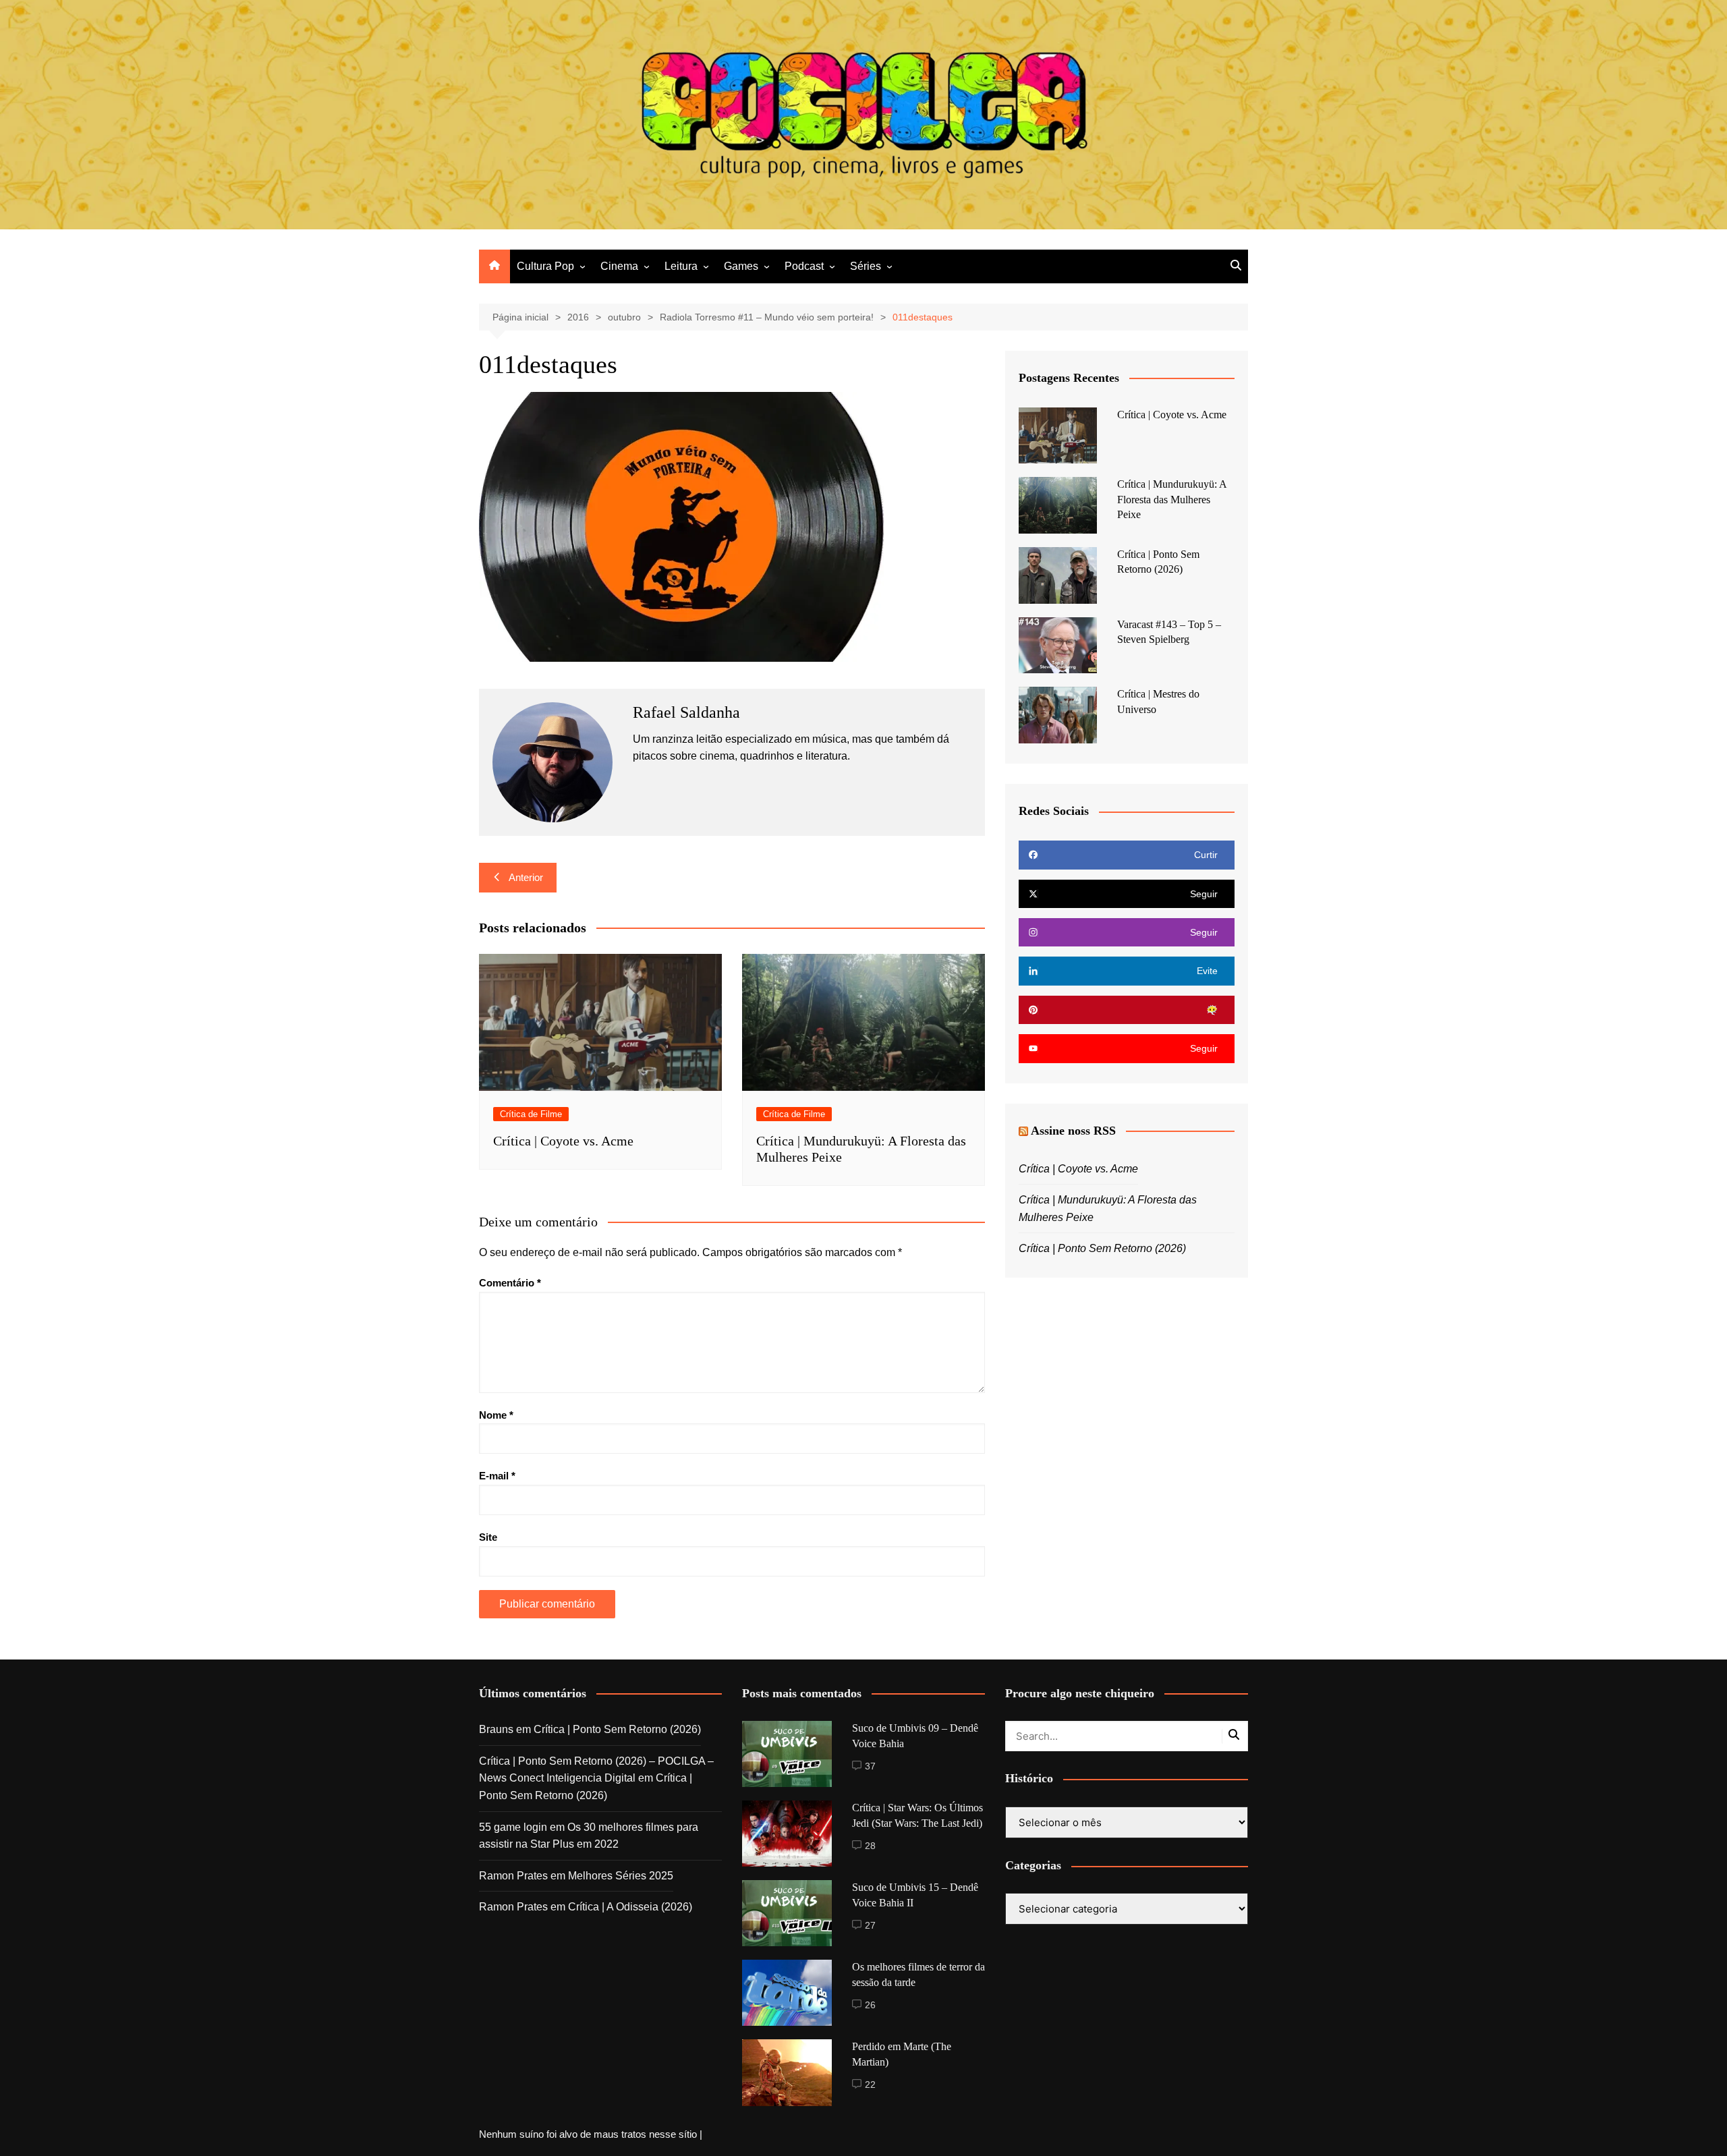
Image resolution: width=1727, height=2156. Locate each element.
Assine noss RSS (1073, 1131)
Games (741, 266)
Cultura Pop (545, 266)
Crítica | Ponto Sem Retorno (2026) (1102, 1248)
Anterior (526, 877)
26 (870, 2005)
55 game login (513, 1827)
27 (870, 1925)
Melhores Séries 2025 (621, 1876)
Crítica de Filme (531, 1114)
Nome (496, 1415)
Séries (866, 266)
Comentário (510, 1283)
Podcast (804, 266)
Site (488, 1537)
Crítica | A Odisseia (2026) (630, 1907)
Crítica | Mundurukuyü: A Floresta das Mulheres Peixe (1172, 499)
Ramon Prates (513, 1876)
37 (870, 1766)
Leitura (681, 266)
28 (870, 1846)
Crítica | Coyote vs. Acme (563, 1141)
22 (870, 2084)
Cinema (619, 266)
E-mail (497, 1476)
